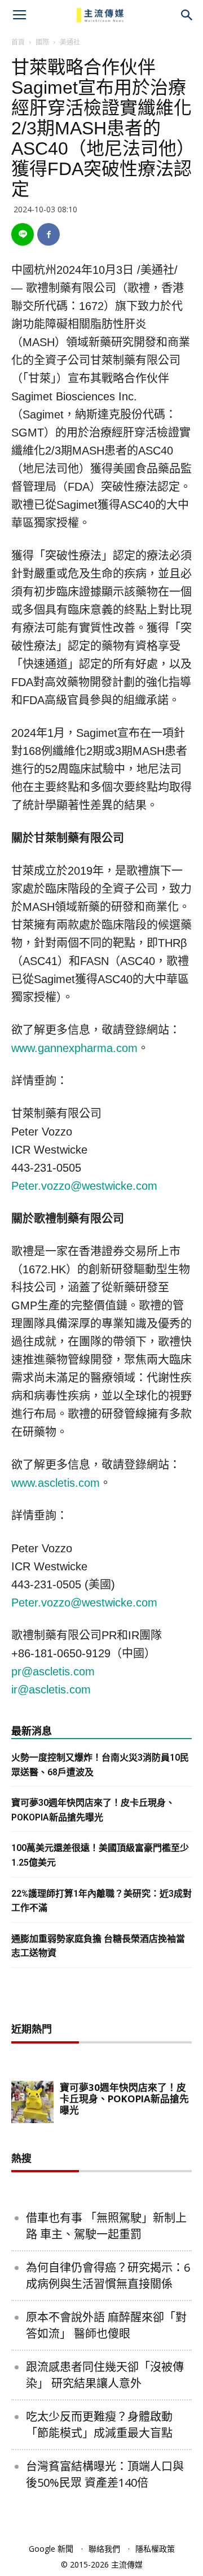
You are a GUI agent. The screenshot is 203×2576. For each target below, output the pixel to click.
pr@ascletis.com (53, 1671)
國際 (42, 42)
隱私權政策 (155, 2549)
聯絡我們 (104, 2549)
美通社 (70, 42)
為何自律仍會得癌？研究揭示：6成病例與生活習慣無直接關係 (108, 2276)
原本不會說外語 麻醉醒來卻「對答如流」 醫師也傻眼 (106, 2325)
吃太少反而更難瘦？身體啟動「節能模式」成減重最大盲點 (99, 2425)
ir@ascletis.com (51, 1689)
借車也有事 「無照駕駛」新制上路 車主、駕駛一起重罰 (106, 2226)
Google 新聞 (51, 2549)
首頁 (18, 42)
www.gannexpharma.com (74, 1048)
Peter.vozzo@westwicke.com (84, 1186)
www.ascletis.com (56, 1483)
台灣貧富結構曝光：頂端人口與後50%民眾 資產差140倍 (105, 2474)
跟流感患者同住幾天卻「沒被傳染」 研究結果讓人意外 (105, 2375)
